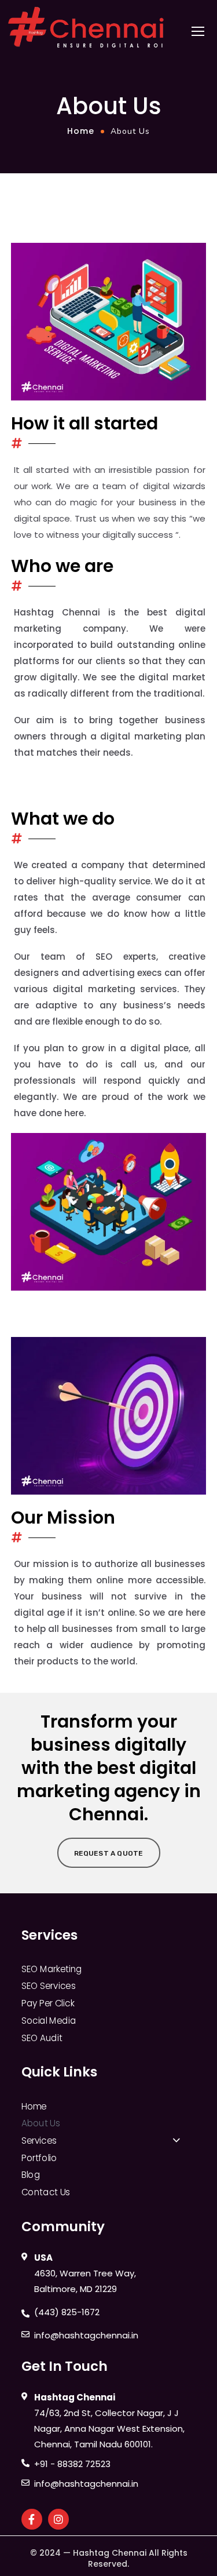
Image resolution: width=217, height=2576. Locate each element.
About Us (41, 2123)
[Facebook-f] (32, 2519)
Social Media (49, 2020)
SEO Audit (42, 2038)
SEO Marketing (52, 1969)
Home (81, 131)
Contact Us (46, 2192)
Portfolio (39, 2158)
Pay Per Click (48, 2003)
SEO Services (48, 1986)
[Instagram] (58, 2519)
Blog (31, 2175)
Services (39, 2141)
